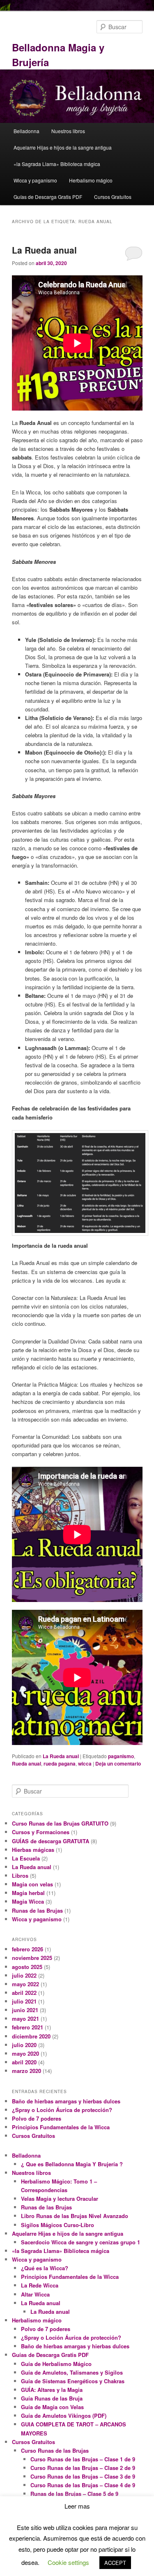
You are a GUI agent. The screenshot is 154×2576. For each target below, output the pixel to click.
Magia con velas (32, 1884)
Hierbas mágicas (33, 1850)
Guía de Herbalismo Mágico (56, 2364)
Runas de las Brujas (37, 1910)
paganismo (121, 1756)
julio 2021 (24, 2001)
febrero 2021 (28, 2027)
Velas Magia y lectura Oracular (60, 2199)
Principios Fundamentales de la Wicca (61, 2127)
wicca (85, 1763)
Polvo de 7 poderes (37, 2118)
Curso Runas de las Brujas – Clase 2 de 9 (83, 2468)
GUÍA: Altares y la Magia (52, 2390)
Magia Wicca (28, 1901)
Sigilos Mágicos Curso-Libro (57, 2225)
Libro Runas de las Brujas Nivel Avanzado (75, 2216)
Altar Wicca (35, 2294)
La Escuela (26, 1858)
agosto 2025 (27, 1967)
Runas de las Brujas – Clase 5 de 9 (74, 2494)
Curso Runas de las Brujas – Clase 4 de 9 (83, 2485)
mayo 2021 (25, 2019)
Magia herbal (28, 1893)
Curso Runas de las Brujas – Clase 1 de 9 (83, 2459)
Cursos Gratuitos (113, 197)
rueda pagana (60, 1763)
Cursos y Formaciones (41, 1832)
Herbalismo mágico (91, 180)
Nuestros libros (68, 131)
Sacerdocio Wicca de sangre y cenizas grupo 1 (80, 2242)
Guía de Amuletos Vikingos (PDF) (64, 2416)
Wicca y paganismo (35, 180)
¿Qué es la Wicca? (45, 2268)
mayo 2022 (25, 1984)
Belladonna (26, 131)
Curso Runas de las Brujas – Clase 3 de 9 (83, 2476)
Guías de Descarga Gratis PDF (48, 197)
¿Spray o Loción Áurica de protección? (62, 2110)
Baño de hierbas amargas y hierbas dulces (66, 2101)
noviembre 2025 (32, 1958)
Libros (20, 1875)
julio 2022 (24, 1975)
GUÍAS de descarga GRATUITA (51, 1841)
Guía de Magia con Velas (52, 2407)
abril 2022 (24, 1993)
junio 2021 (25, 2010)
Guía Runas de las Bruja (52, 2398)
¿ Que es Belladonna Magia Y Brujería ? (72, 2164)
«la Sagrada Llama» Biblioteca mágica (57, 164)
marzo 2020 (26, 2071)
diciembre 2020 (31, 2036)
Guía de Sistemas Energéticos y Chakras (73, 2381)
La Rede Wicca (40, 2285)
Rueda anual (26, 1763)
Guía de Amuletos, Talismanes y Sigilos (72, 2372)
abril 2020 (24, 2062)
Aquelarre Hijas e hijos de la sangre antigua (63, 147)
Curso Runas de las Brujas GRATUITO (60, 1823)
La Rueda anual (44, 250)
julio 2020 (24, 2045)
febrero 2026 (28, 1949)
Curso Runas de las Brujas (55, 2450)
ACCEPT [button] (115, 2563)
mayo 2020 (25, 2053)
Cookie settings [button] (68, 2562)
